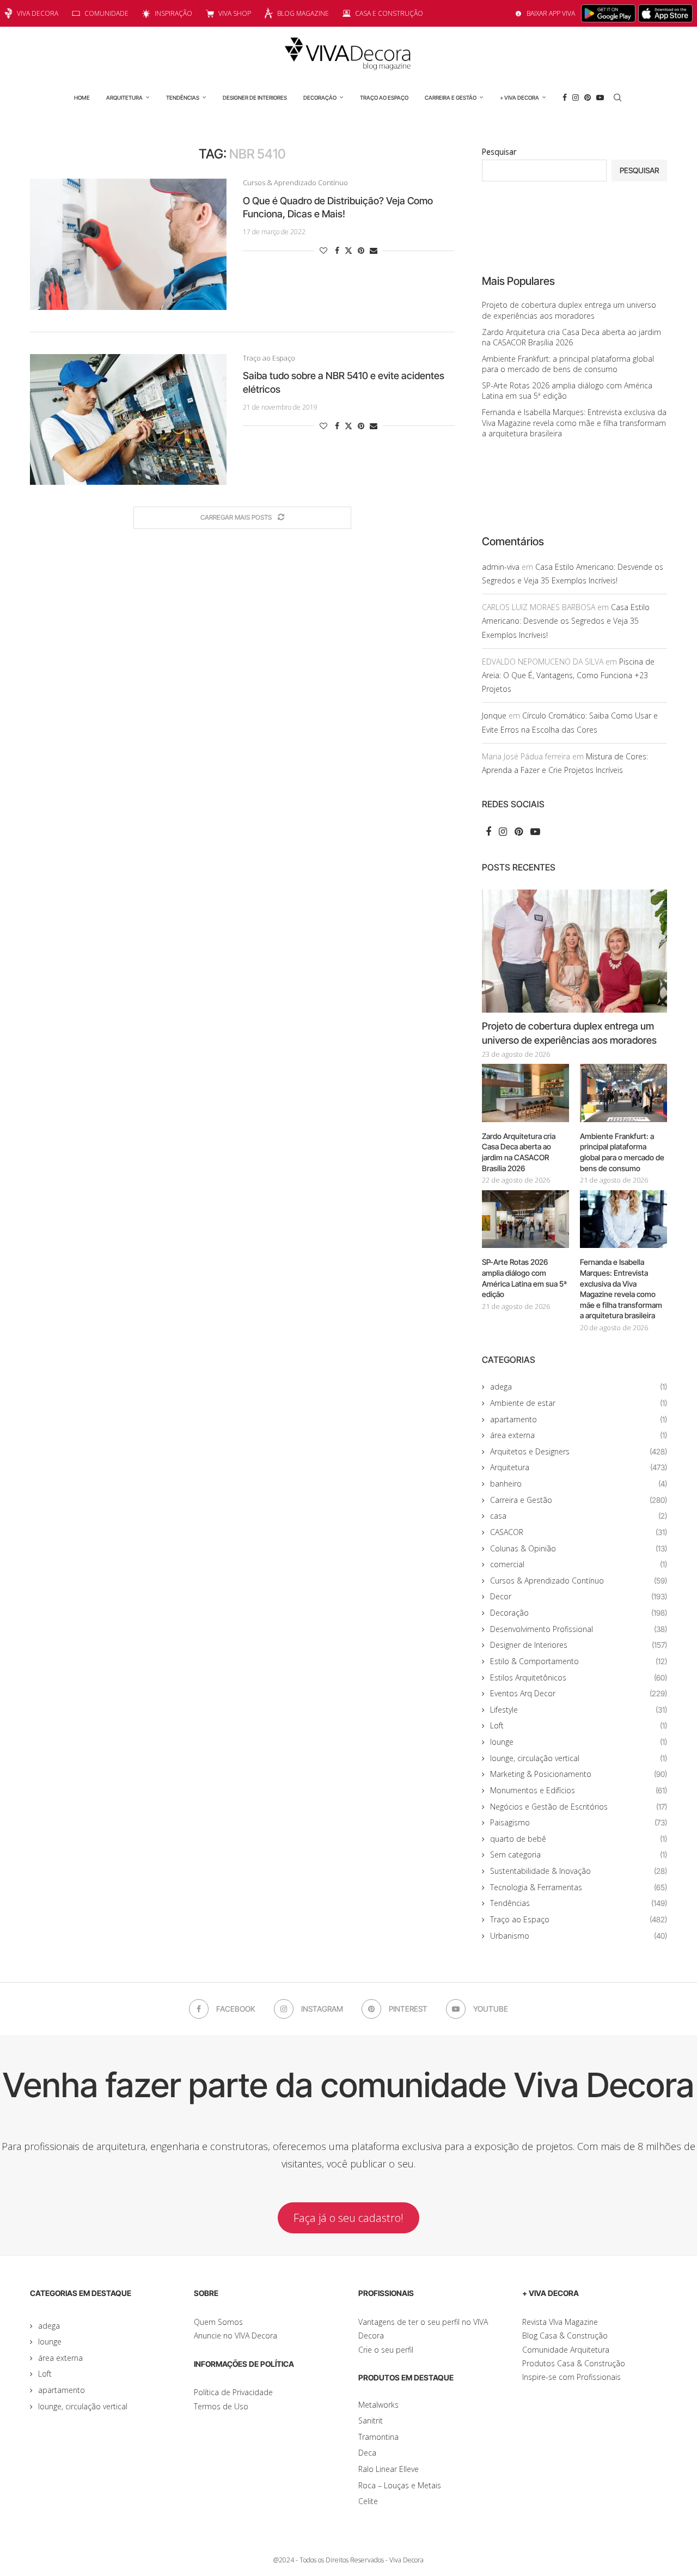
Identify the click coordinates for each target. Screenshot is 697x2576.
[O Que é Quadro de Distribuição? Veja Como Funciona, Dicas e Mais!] (128, 244)
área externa (579, 1435)
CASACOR (579, 1532)
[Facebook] (565, 98)
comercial (579, 1564)
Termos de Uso (221, 2406)
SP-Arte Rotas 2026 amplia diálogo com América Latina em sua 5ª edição (524, 1278)
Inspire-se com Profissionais (571, 2377)
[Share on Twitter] (348, 250)
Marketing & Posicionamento (579, 1774)
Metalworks (378, 2405)
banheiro (579, 1484)
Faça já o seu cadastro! (348, 2218)
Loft (579, 1725)
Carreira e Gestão (451, 98)
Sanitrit (371, 2420)
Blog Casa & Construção (565, 2336)
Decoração (320, 98)
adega (579, 1387)
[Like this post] (323, 250)
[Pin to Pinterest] (361, 250)
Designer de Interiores (255, 98)
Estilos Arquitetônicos (579, 1677)
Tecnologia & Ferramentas (579, 1887)
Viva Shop (235, 13)
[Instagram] (576, 98)
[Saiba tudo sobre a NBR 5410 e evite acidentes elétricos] (128, 419)
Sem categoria (579, 1855)
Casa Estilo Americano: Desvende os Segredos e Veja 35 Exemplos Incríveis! (566, 621)
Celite (368, 2501)
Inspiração (173, 13)
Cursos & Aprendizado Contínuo (579, 1581)
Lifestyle (579, 1710)
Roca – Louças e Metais (400, 2485)
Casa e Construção (389, 13)
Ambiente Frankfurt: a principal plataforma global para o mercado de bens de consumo (568, 364)
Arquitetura (124, 98)
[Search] (617, 98)
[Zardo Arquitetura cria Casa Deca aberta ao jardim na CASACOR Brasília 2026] (525, 1093)
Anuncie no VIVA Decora (236, 2336)
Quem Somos (218, 2322)
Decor (579, 1596)
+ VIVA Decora (519, 98)
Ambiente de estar (579, 1403)
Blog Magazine (303, 13)
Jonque (494, 715)
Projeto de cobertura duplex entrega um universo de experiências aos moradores (569, 310)
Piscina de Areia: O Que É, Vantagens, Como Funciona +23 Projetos (568, 675)
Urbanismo (579, 1936)
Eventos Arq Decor (579, 1693)
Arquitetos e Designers (579, 1451)
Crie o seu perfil (386, 2350)
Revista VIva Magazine (560, 2322)
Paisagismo (579, 1822)
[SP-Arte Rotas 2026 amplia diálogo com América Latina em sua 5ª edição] (525, 1219)
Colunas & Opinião (579, 1548)
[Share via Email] (374, 250)
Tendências (183, 98)
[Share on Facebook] (337, 250)
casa (579, 1516)
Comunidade (106, 13)
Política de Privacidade (233, 2392)
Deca (367, 2453)
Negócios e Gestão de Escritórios (579, 1807)
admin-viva (501, 567)
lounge (579, 1742)
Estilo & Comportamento (579, 1661)
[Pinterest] (588, 98)
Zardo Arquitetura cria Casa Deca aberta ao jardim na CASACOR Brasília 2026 (571, 337)
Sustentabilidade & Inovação (579, 1871)
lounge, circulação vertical (579, 1758)
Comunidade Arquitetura (566, 2350)
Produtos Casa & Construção (574, 2363)
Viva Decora (38, 13)
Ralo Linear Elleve (389, 2469)
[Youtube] (600, 98)
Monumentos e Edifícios (579, 1790)
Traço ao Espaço (384, 98)
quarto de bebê (579, 1839)
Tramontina (378, 2437)
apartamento (579, 1419)
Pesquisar (499, 152)
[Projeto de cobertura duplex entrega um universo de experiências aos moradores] (574, 951)
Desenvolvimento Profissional (579, 1629)
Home (82, 98)
